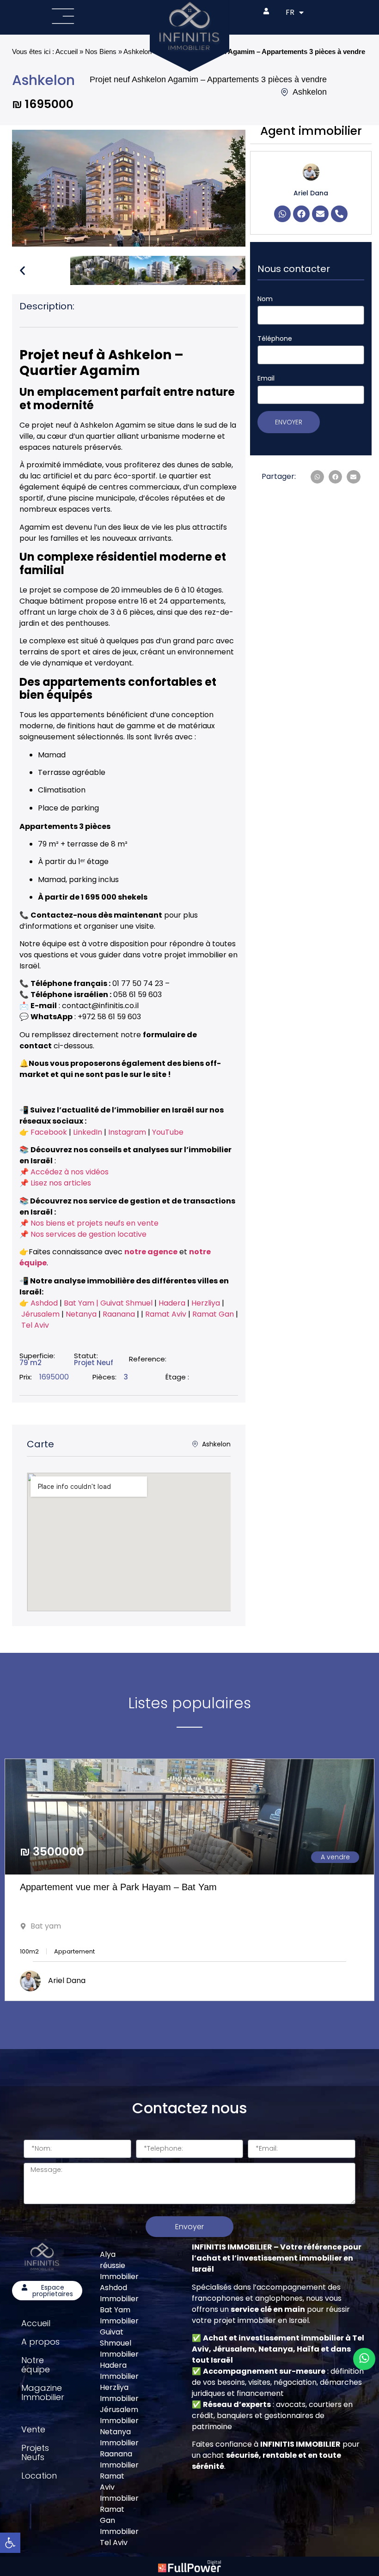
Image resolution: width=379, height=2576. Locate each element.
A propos (40, 2342)
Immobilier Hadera (119, 2360)
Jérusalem (40, 1314)
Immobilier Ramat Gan (119, 2509)
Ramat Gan (214, 1314)
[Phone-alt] (339, 214)
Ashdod (44, 1303)
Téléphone (275, 339)
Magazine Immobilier (43, 2392)
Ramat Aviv (167, 1314)
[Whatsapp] (282, 214)
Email (266, 378)
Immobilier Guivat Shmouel (119, 2332)
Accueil (67, 51)
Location (39, 2476)
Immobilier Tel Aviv (119, 2537)
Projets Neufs (35, 2452)
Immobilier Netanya (119, 2426)
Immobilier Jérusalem (119, 2404)
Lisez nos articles (61, 1183)
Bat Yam (79, 1303)
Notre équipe (36, 2365)
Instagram (127, 1132)
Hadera (173, 1303)
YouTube (168, 1132)
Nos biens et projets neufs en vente (95, 1223)
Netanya (82, 1314)
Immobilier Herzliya (119, 2382)
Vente (33, 2429)
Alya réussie (113, 2260)
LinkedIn (88, 1132)
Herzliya (207, 1303)
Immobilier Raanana (119, 2448)
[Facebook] (301, 214)
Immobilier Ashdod (119, 2282)
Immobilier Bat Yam (119, 2304)
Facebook (49, 1132)
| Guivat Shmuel (125, 1303)
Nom (265, 299)
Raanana (120, 1314)
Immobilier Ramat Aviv (119, 2476)
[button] (22, 270)
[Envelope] (320, 214)
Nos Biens (101, 51)
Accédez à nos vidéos (70, 1172)
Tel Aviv (35, 1325)
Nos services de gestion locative (89, 1234)
